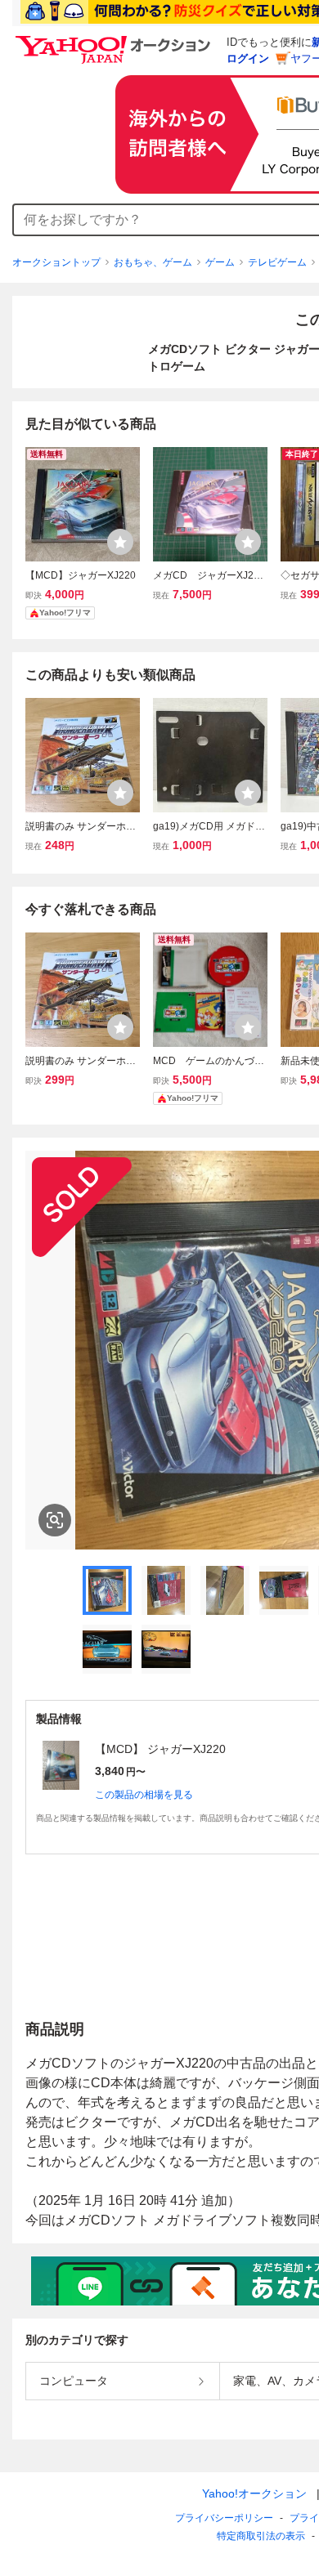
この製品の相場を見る (144, 1795)
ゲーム (220, 262)
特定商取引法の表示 (261, 2536)
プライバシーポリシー (224, 2518)
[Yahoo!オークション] (115, 40)
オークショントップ (56, 262)
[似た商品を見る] (55, 1520)
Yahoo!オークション (254, 2493)
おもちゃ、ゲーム (153, 262)
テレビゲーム (277, 262)
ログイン (248, 58)
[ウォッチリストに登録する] (120, 542)
